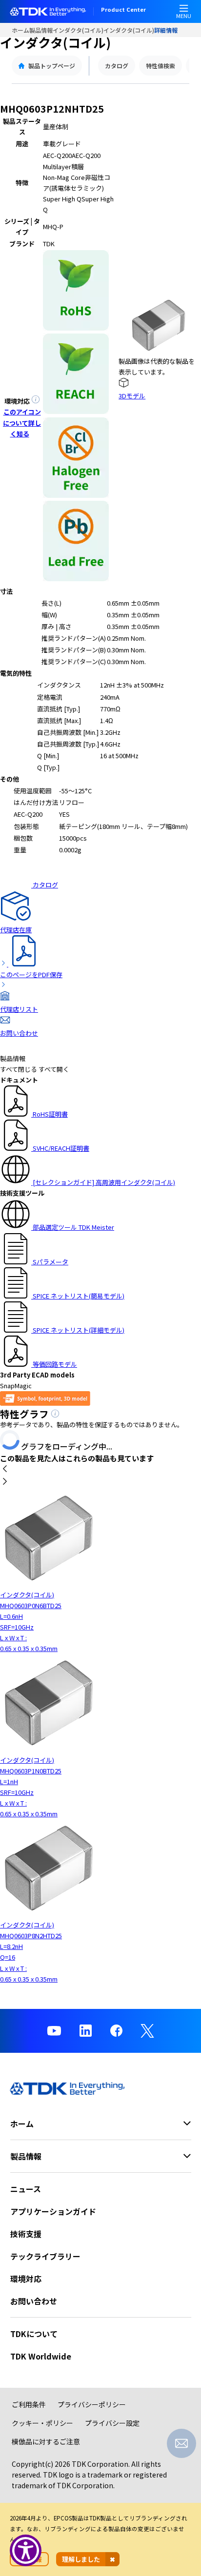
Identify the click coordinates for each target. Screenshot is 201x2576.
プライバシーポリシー (92, 2404)
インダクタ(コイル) (78, 30)
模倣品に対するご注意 (46, 2441)
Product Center (123, 10)
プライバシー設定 (112, 2423)
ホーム (20, 30)
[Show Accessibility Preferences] (26, 2550)
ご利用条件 (29, 2404)
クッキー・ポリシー (42, 2423)
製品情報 (41, 30)
